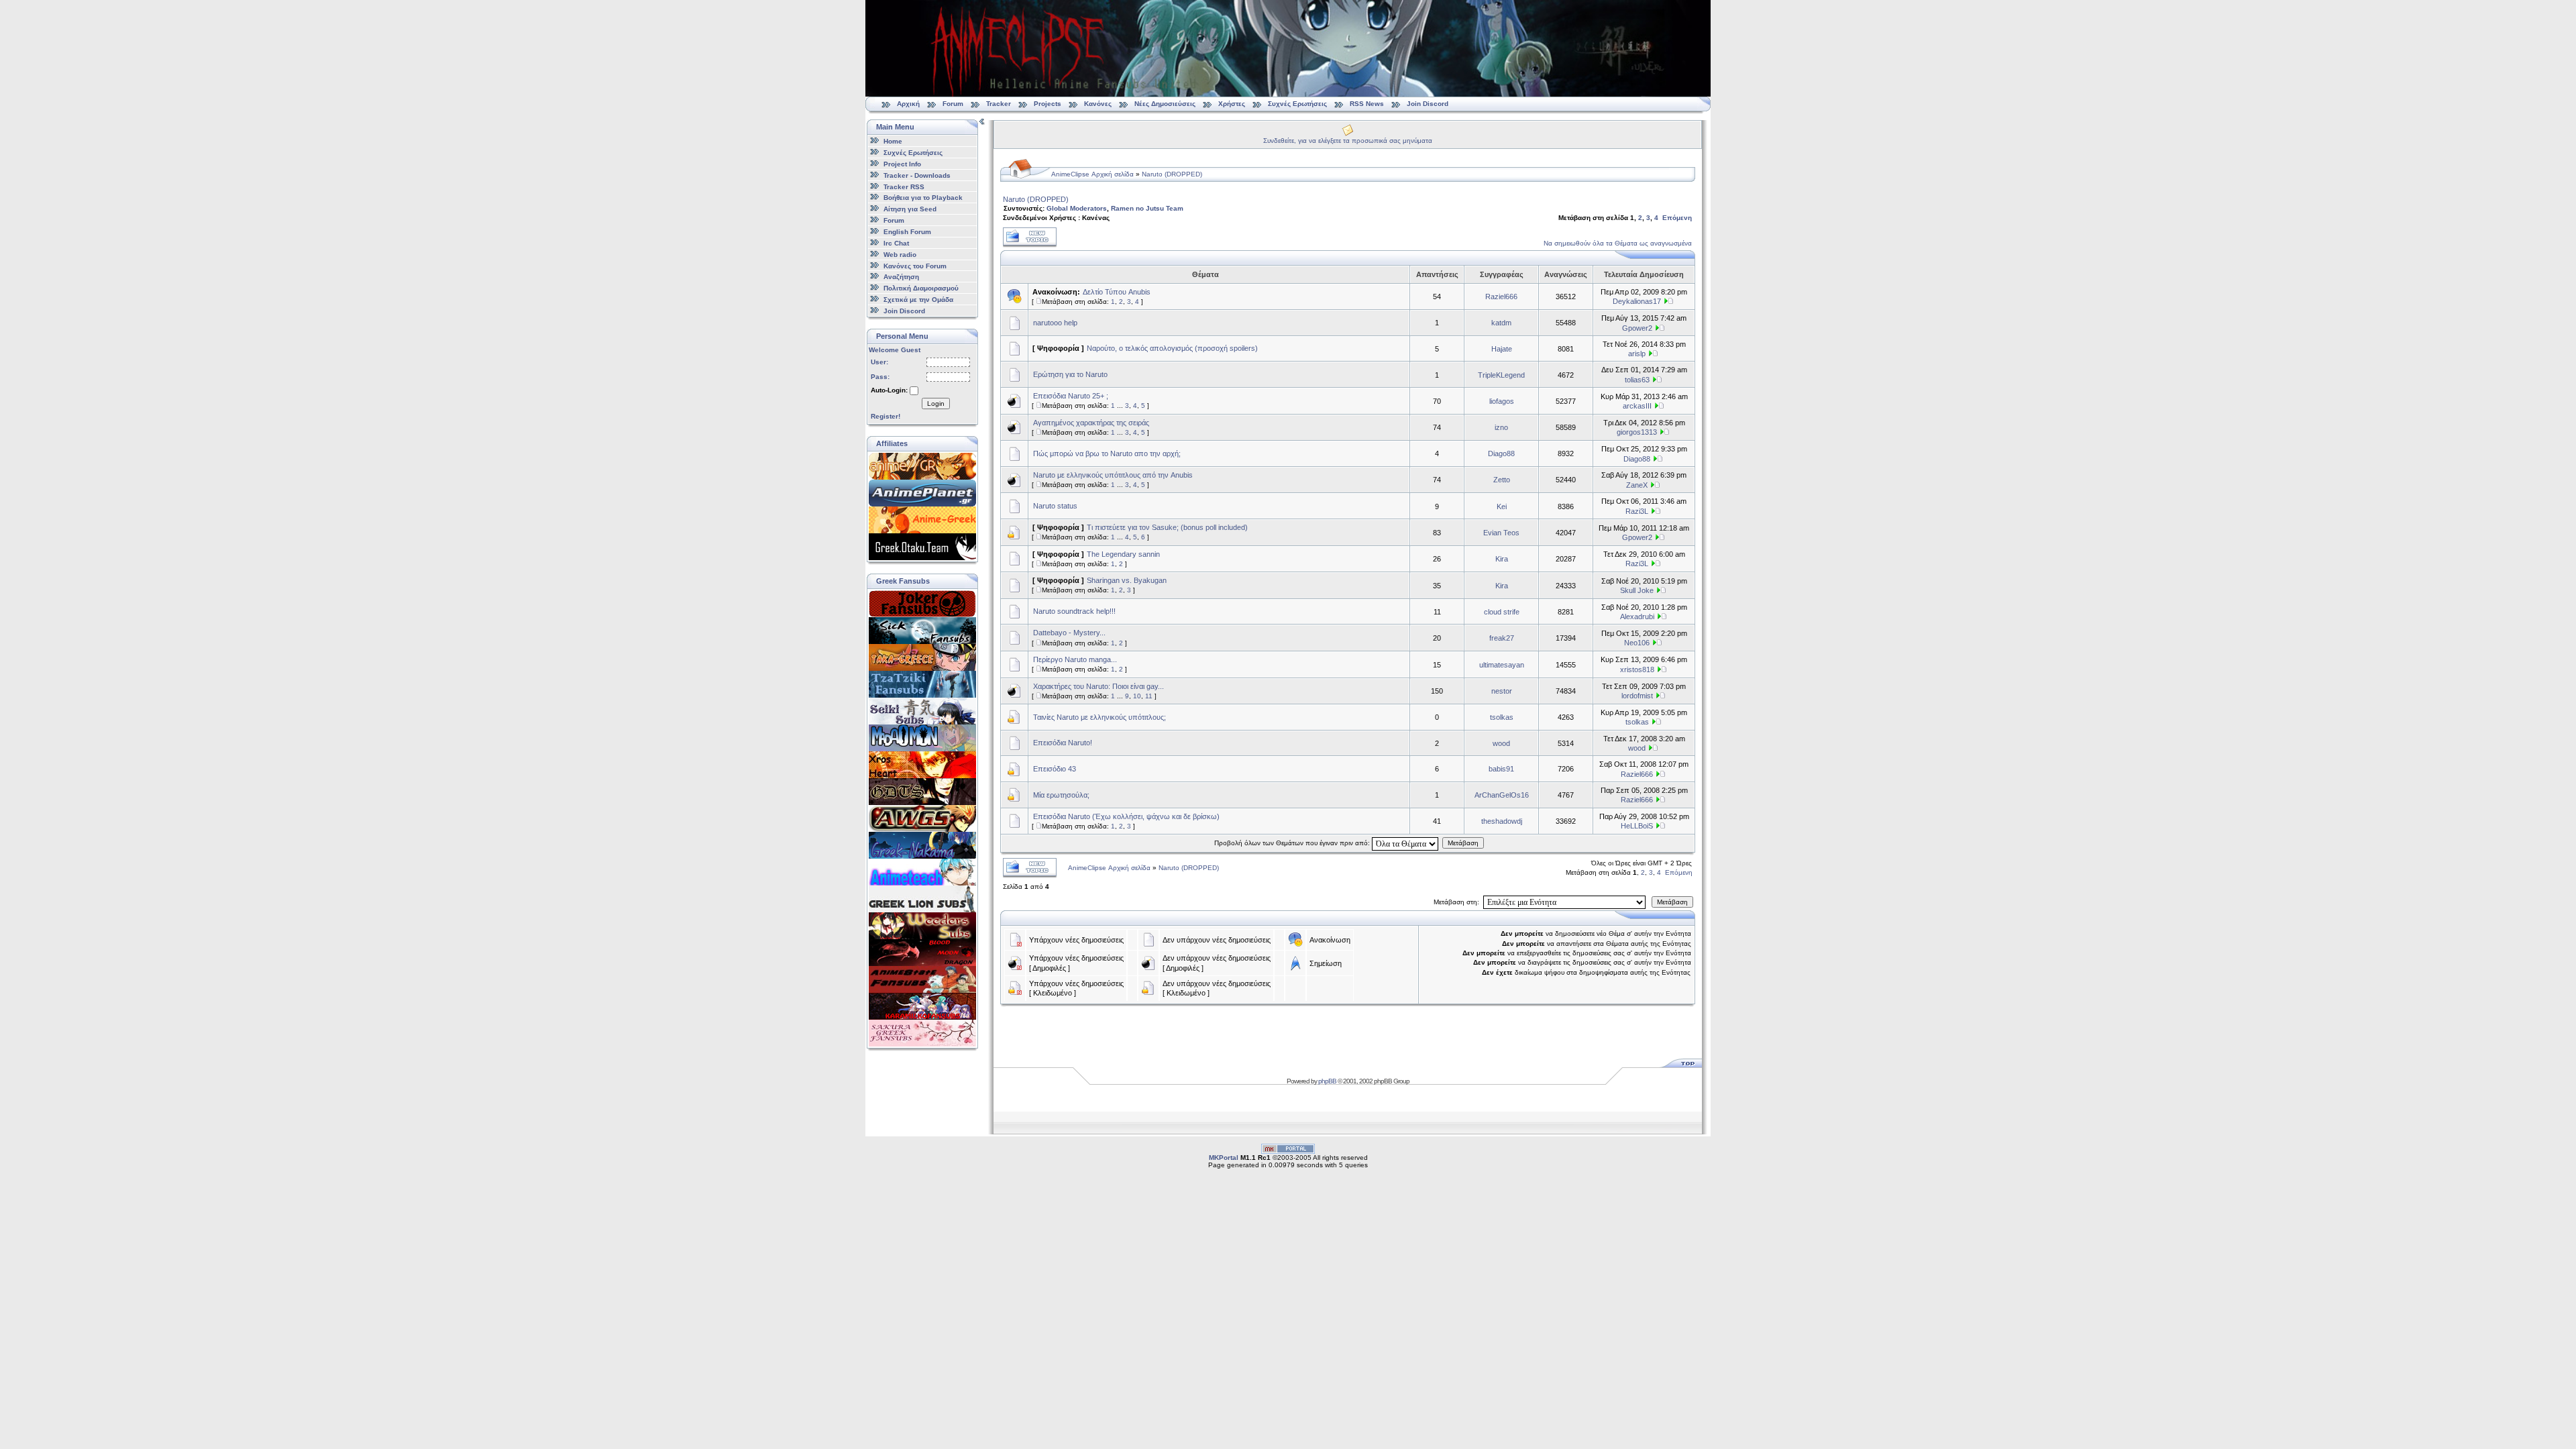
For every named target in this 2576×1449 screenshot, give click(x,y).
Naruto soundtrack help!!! (1074, 611)
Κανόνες (1098, 104)
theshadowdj (1502, 821)
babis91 (1501, 769)
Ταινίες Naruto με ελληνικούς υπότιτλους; (1099, 717)
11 (1149, 696)
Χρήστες (1232, 104)
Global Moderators (1077, 208)
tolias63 (1637, 380)
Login (936, 404)
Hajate (1502, 349)
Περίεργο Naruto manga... (1075, 659)
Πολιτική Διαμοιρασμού (921, 288)
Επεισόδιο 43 (1055, 769)
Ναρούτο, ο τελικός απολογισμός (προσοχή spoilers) (1172, 348)
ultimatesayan (1502, 665)
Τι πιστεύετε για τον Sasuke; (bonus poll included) (1167, 527)
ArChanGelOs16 (1502, 795)
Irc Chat (896, 243)
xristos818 (1637, 669)
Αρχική (908, 104)
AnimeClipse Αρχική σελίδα (1092, 174)
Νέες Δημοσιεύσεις (1165, 104)
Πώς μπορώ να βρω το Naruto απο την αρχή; (1107, 453)
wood (1501, 743)
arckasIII (1637, 406)
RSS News (1367, 104)
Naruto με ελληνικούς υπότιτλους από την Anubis (1113, 475)
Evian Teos (1501, 533)
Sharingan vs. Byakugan (1127, 580)
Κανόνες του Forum (915, 265)
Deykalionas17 (1637, 301)
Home (893, 141)
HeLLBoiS (1637, 826)
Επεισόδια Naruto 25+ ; (1071, 396)
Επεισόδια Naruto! (1063, 743)
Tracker (999, 104)
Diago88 (1501, 453)
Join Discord (1428, 104)
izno (1501, 427)
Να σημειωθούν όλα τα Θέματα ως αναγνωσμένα (1618, 243)
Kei (1502, 506)
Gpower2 (1637, 328)
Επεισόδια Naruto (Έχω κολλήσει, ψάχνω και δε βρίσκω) (1126, 816)
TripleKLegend (1501, 375)
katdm (1501, 323)
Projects (1048, 104)
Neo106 (1637, 643)
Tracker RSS (904, 186)
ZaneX (1637, 485)
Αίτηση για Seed (910, 209)
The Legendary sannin (1123, 554)
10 (1137, 696)
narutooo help (1055, 323)
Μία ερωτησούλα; (1061, 795)
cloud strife (1502, 612)
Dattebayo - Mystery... (1069, 633)
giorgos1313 (1637, 432)
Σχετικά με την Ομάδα (918, 300)
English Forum (907, 232)
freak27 (1502, 638)
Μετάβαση (1463, 843)
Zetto (1502, 480)
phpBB (1327, 1081)
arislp (1637, 354)
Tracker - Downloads (917, 175)
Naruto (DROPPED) (1172, 174)
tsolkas (1502, 717)
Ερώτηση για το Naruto (1070, 374)
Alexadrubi (1637, 616)
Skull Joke (1637, 590)
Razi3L (1637, 511)
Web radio (900, 255)
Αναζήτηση (901, 277)
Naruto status (1055, 506)
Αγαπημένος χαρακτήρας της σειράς (1091, 423)
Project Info (902, 164)
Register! (885, 416)
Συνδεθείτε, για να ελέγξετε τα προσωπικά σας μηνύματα (1348, 141)
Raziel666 (1501, 297)
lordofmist (1637, 696)
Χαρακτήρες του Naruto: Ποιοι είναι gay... (1098, 686)
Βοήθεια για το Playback (923, 198)
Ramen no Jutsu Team (1147, 208)
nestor (1502, 691)
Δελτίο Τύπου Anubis (1117, 292)
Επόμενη (1677, 218)
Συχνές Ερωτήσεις (1298, 104)
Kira (1502, 559)
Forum (953, 104)
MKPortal (1224, 1158)
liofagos (1502, 401)
